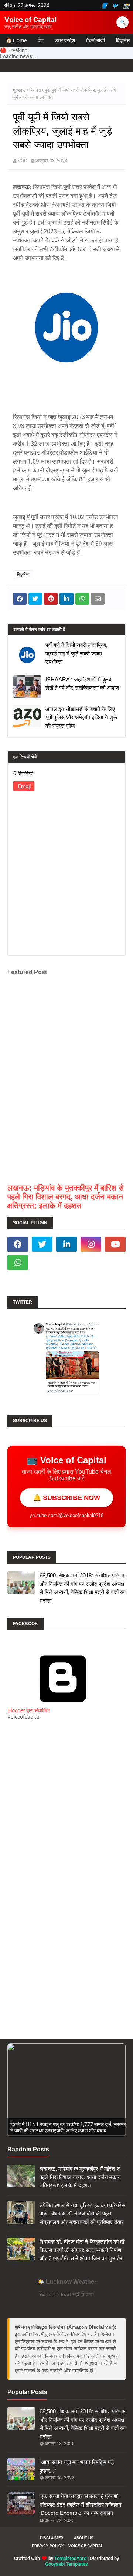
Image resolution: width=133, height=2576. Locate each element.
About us (84, 2538)
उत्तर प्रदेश (65, 40)
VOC (22, 161)
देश (41, 40)
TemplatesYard (70, 2558)
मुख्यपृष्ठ (19, 90)
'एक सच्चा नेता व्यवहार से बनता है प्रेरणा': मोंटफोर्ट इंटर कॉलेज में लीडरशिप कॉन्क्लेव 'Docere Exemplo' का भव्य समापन (80, 2504)
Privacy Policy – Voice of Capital (67, 2546)
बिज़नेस (35, 90)
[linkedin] (66, 1244)
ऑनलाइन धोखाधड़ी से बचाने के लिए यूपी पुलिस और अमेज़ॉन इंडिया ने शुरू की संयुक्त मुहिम (81, 717)
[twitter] (42, 1244)
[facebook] (18, 1244)
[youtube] (115, 1244)
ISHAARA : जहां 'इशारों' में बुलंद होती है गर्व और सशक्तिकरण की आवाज (82, 684)
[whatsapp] (18, 1263)
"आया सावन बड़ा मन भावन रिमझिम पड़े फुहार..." (77, 2466)
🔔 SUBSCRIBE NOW (66, 1498)
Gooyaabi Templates (66, 2564)
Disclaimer (52, 2538)
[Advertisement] (66, 1812)
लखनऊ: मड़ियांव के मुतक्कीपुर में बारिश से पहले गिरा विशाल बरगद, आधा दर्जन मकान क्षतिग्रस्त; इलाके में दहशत (66, 1197)
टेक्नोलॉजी (96, 40)
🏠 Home (16, 40)
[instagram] (91, 1244)
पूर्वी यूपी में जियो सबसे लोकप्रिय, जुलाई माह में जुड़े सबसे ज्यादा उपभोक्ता (76, 653)
